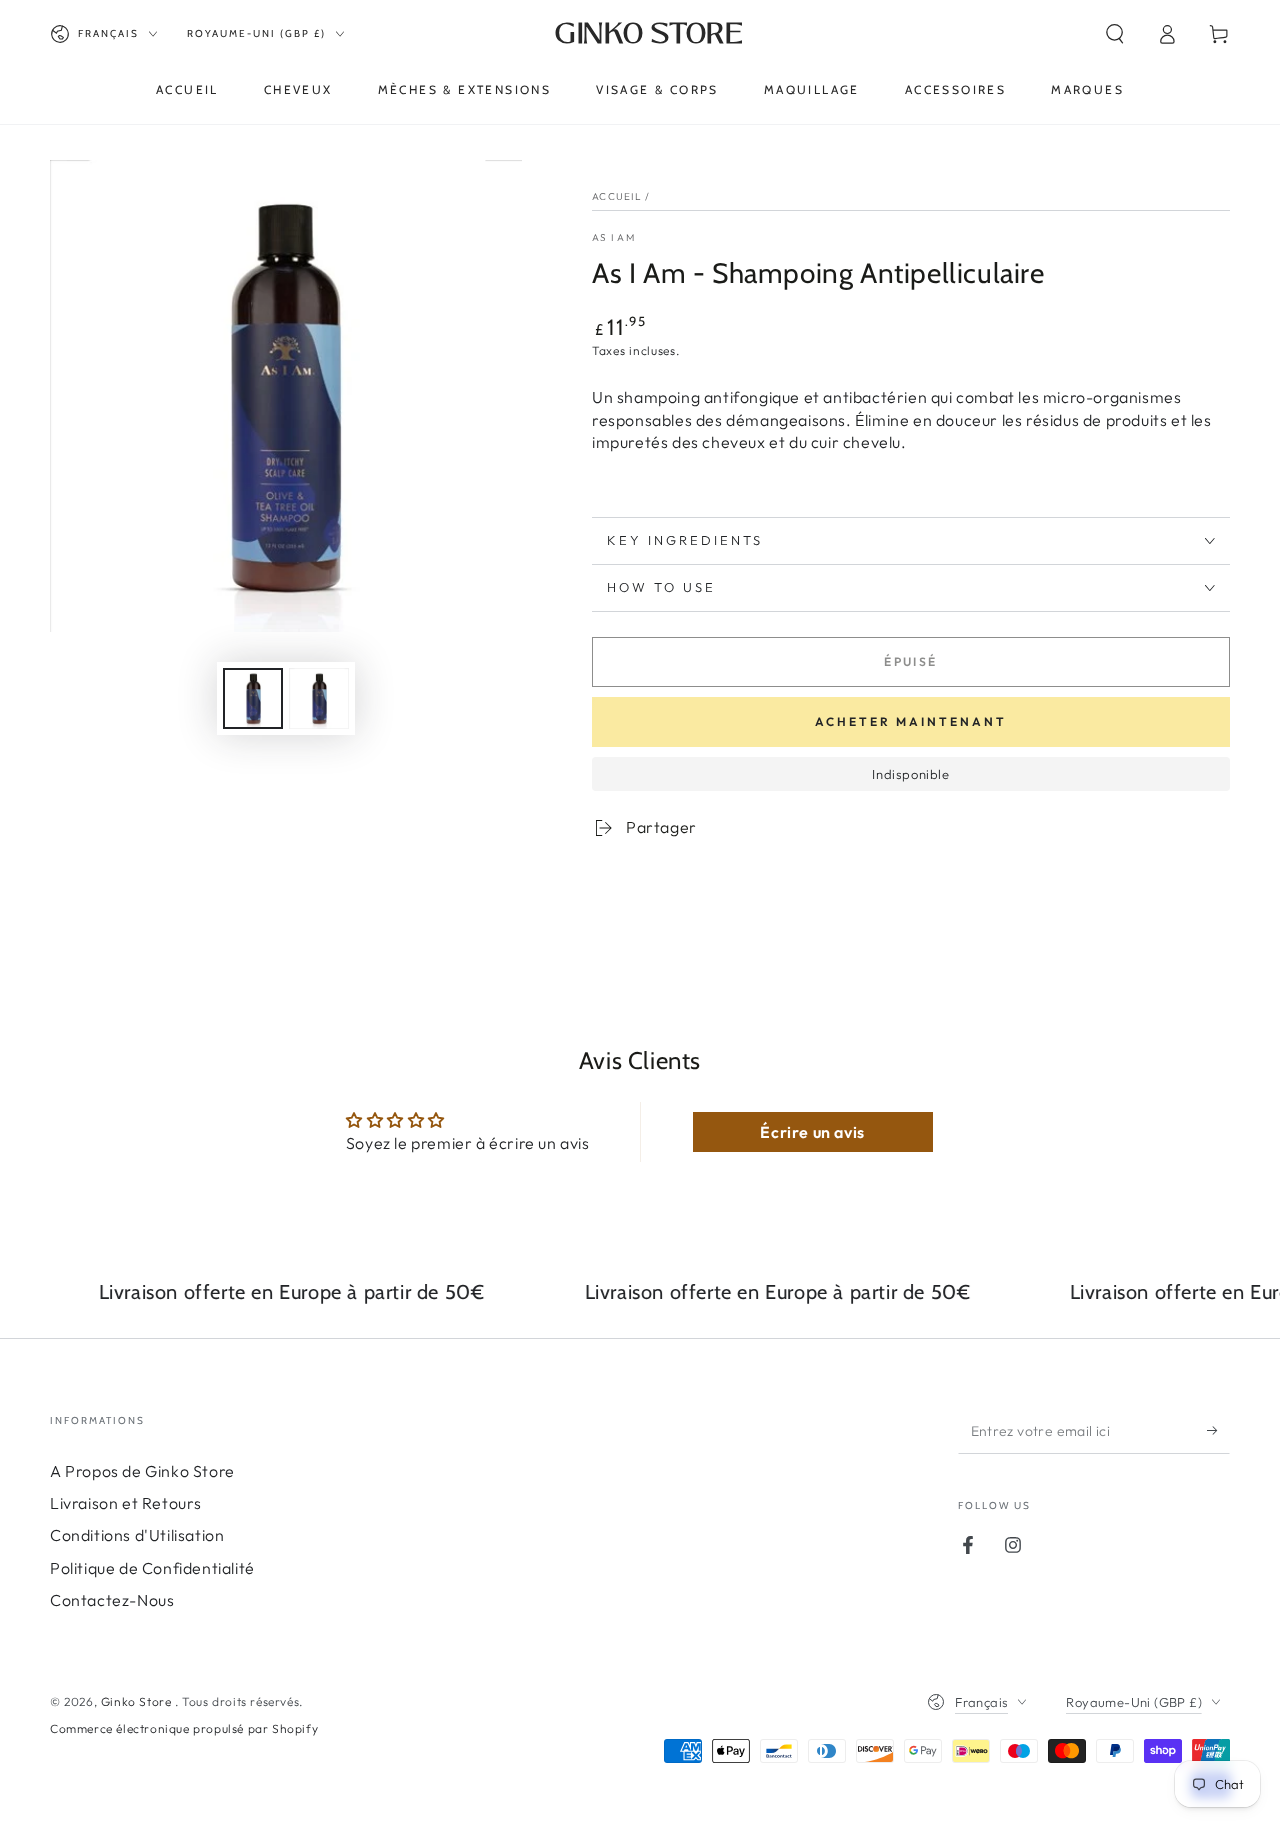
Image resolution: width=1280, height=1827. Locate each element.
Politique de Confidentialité (152, 1568)
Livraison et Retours (126, 1503)
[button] (1115, 34)
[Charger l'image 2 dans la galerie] (319, 698)
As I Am (613, 237)
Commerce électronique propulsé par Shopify (184, 1728)
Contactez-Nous (112, 1600)
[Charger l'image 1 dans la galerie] (253, 698)
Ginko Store (138, 1701)
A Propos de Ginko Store (142, 1471)
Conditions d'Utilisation (137, 1535)
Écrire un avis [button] (812, 1132)
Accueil (617, 196)
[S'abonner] (1218, 1431)
